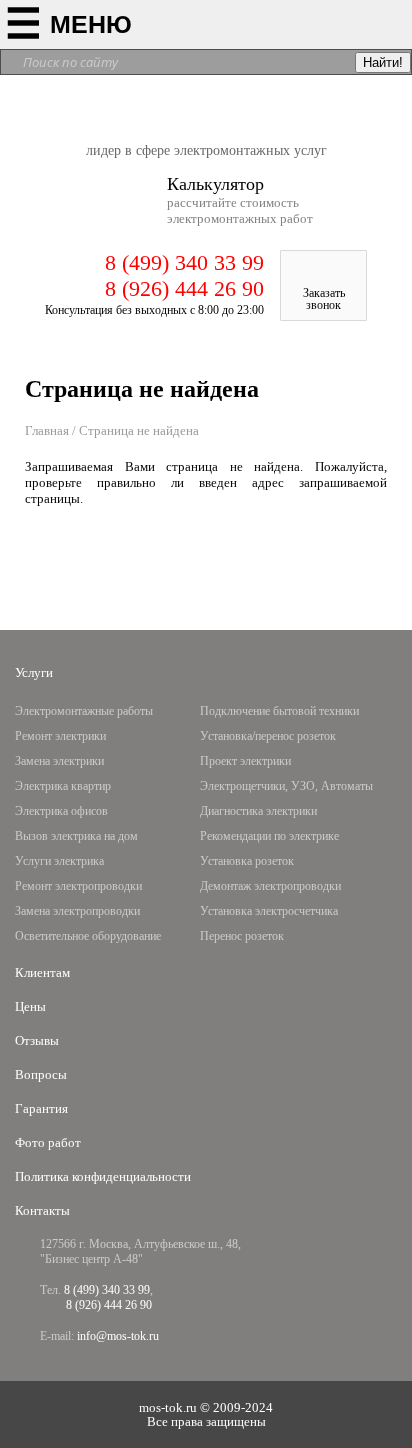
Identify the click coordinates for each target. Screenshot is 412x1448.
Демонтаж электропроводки (270, 886)
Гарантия (41, 1108)
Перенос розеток (242, 936)
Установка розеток (247, 861)
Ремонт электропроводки (78, 886)
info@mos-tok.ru (118, 1336)
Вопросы (41, 1074)
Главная (47, 430)
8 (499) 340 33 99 (184, 262)
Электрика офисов (61, 811)
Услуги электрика (59, 861)
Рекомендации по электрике (269, 836)
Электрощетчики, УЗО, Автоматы (286, 786)
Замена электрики (59, 761)
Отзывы (37, 1040)
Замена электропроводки (77, 911)
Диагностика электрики (258, 811)
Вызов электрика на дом (76, 836)
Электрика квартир (63, 786)
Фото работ (48, 1142)
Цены (30, 1006)
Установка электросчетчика (269, 911)
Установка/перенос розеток (268, 736)
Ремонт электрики (60, 736)
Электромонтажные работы (84, 711)
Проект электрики (245, 761)
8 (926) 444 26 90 (184, 288)
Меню (91, 24)
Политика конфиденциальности (103, 1176)
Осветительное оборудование (88, 936)
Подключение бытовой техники (279, 711)
